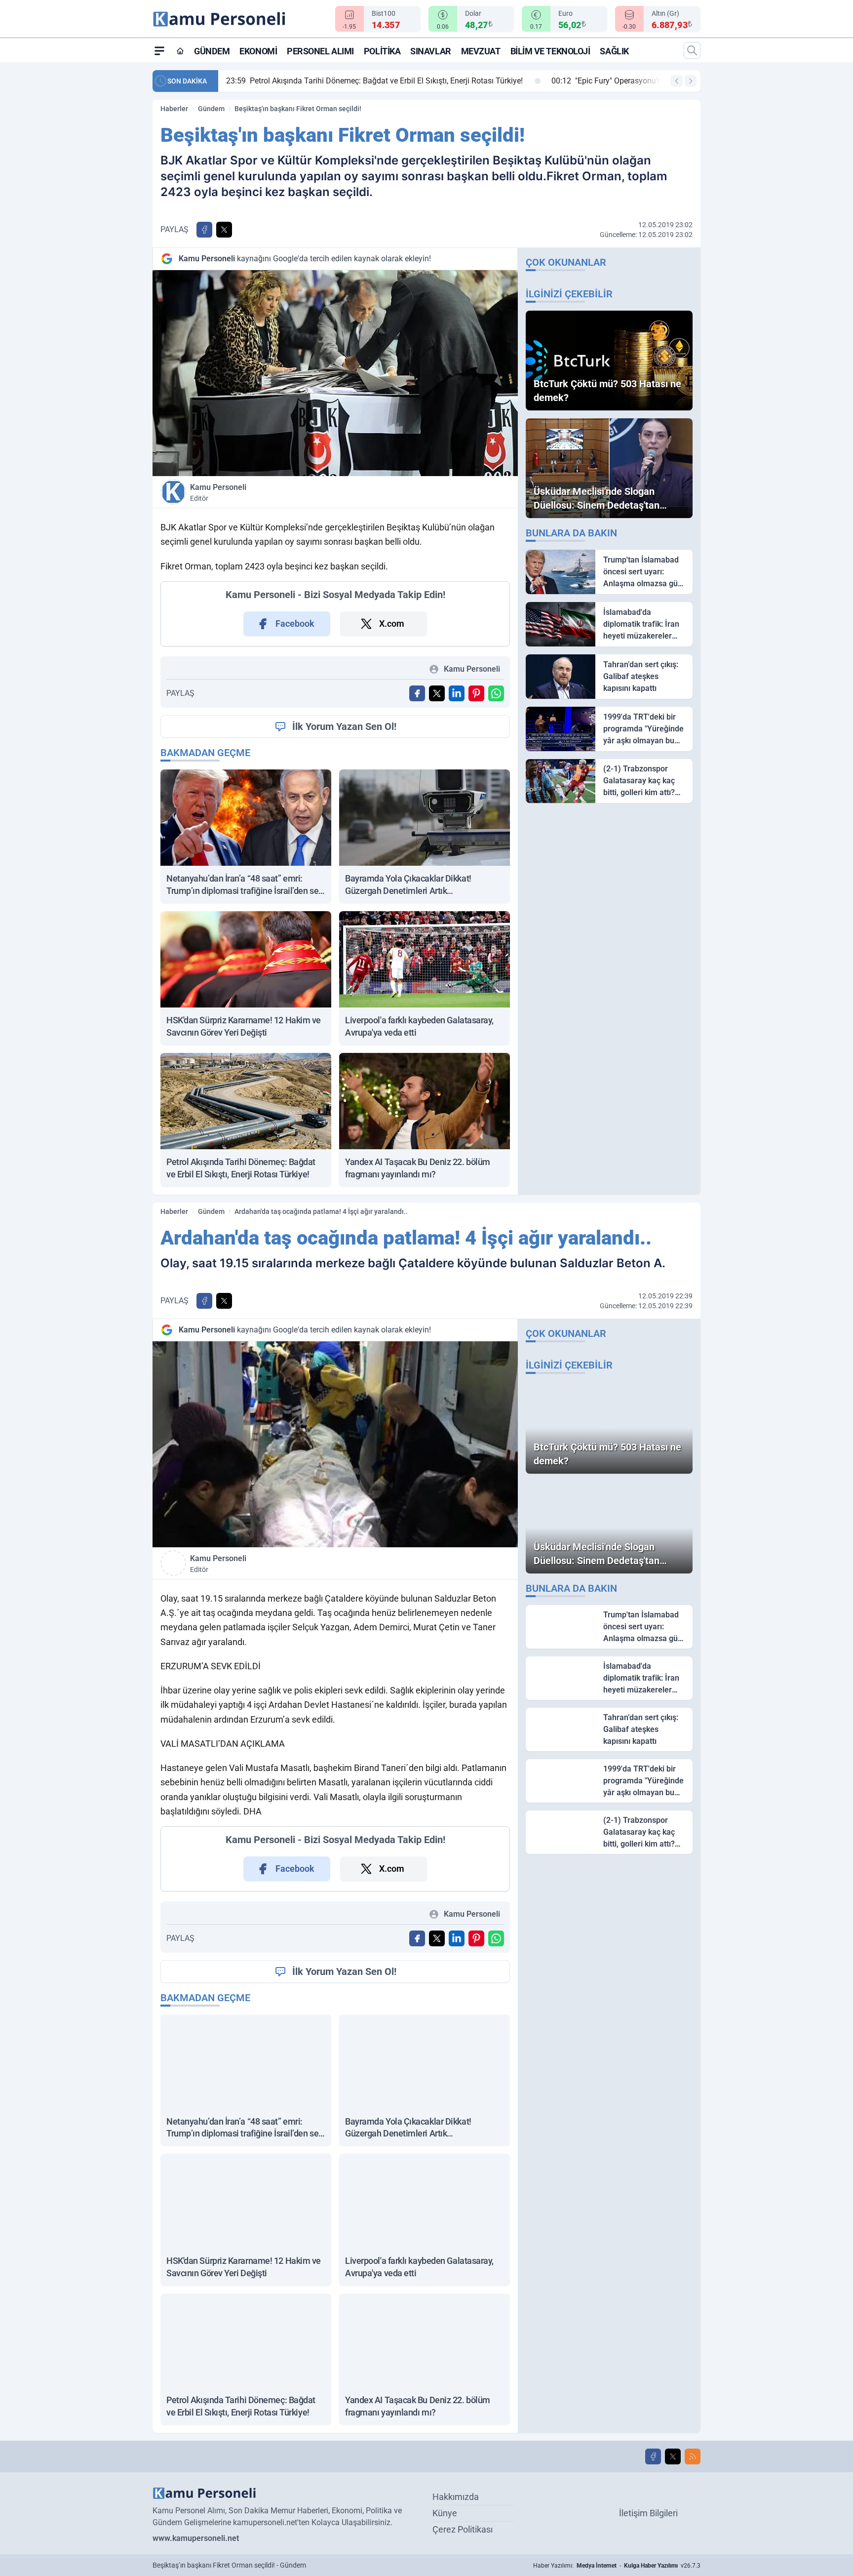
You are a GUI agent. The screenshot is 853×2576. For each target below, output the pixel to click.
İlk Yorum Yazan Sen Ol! (344, 726)
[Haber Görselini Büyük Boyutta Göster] (335, 373)
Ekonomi (258, 51)
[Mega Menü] (159, 50)
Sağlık (614, 51)
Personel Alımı (320, 51)
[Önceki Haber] (677, 81)
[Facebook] (653, 2456)
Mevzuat (481, 51)
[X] (673, 2456)
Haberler (174, 109)
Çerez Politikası (463, 2529)
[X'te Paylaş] (224, 230)
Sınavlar (430, 51)
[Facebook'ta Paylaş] (204, 230)
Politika (382, 51)
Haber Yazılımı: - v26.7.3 (617, 2566)
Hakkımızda (456, 2497)
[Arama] (692, 50)
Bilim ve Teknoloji (550, 51)
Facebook (295, 624)
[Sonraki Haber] (691, 81)
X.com (392, 624)
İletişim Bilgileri (648, 2513)
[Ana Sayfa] (180, 51)
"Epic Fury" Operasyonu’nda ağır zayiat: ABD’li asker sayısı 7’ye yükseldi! (366, 81)
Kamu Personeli (218, 492)
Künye (445, 2513)
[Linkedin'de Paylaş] (457, 693)
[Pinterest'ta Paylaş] (476, 693)
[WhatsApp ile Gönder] (496, 693)
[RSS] (693, 2456)
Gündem (212, 51)
